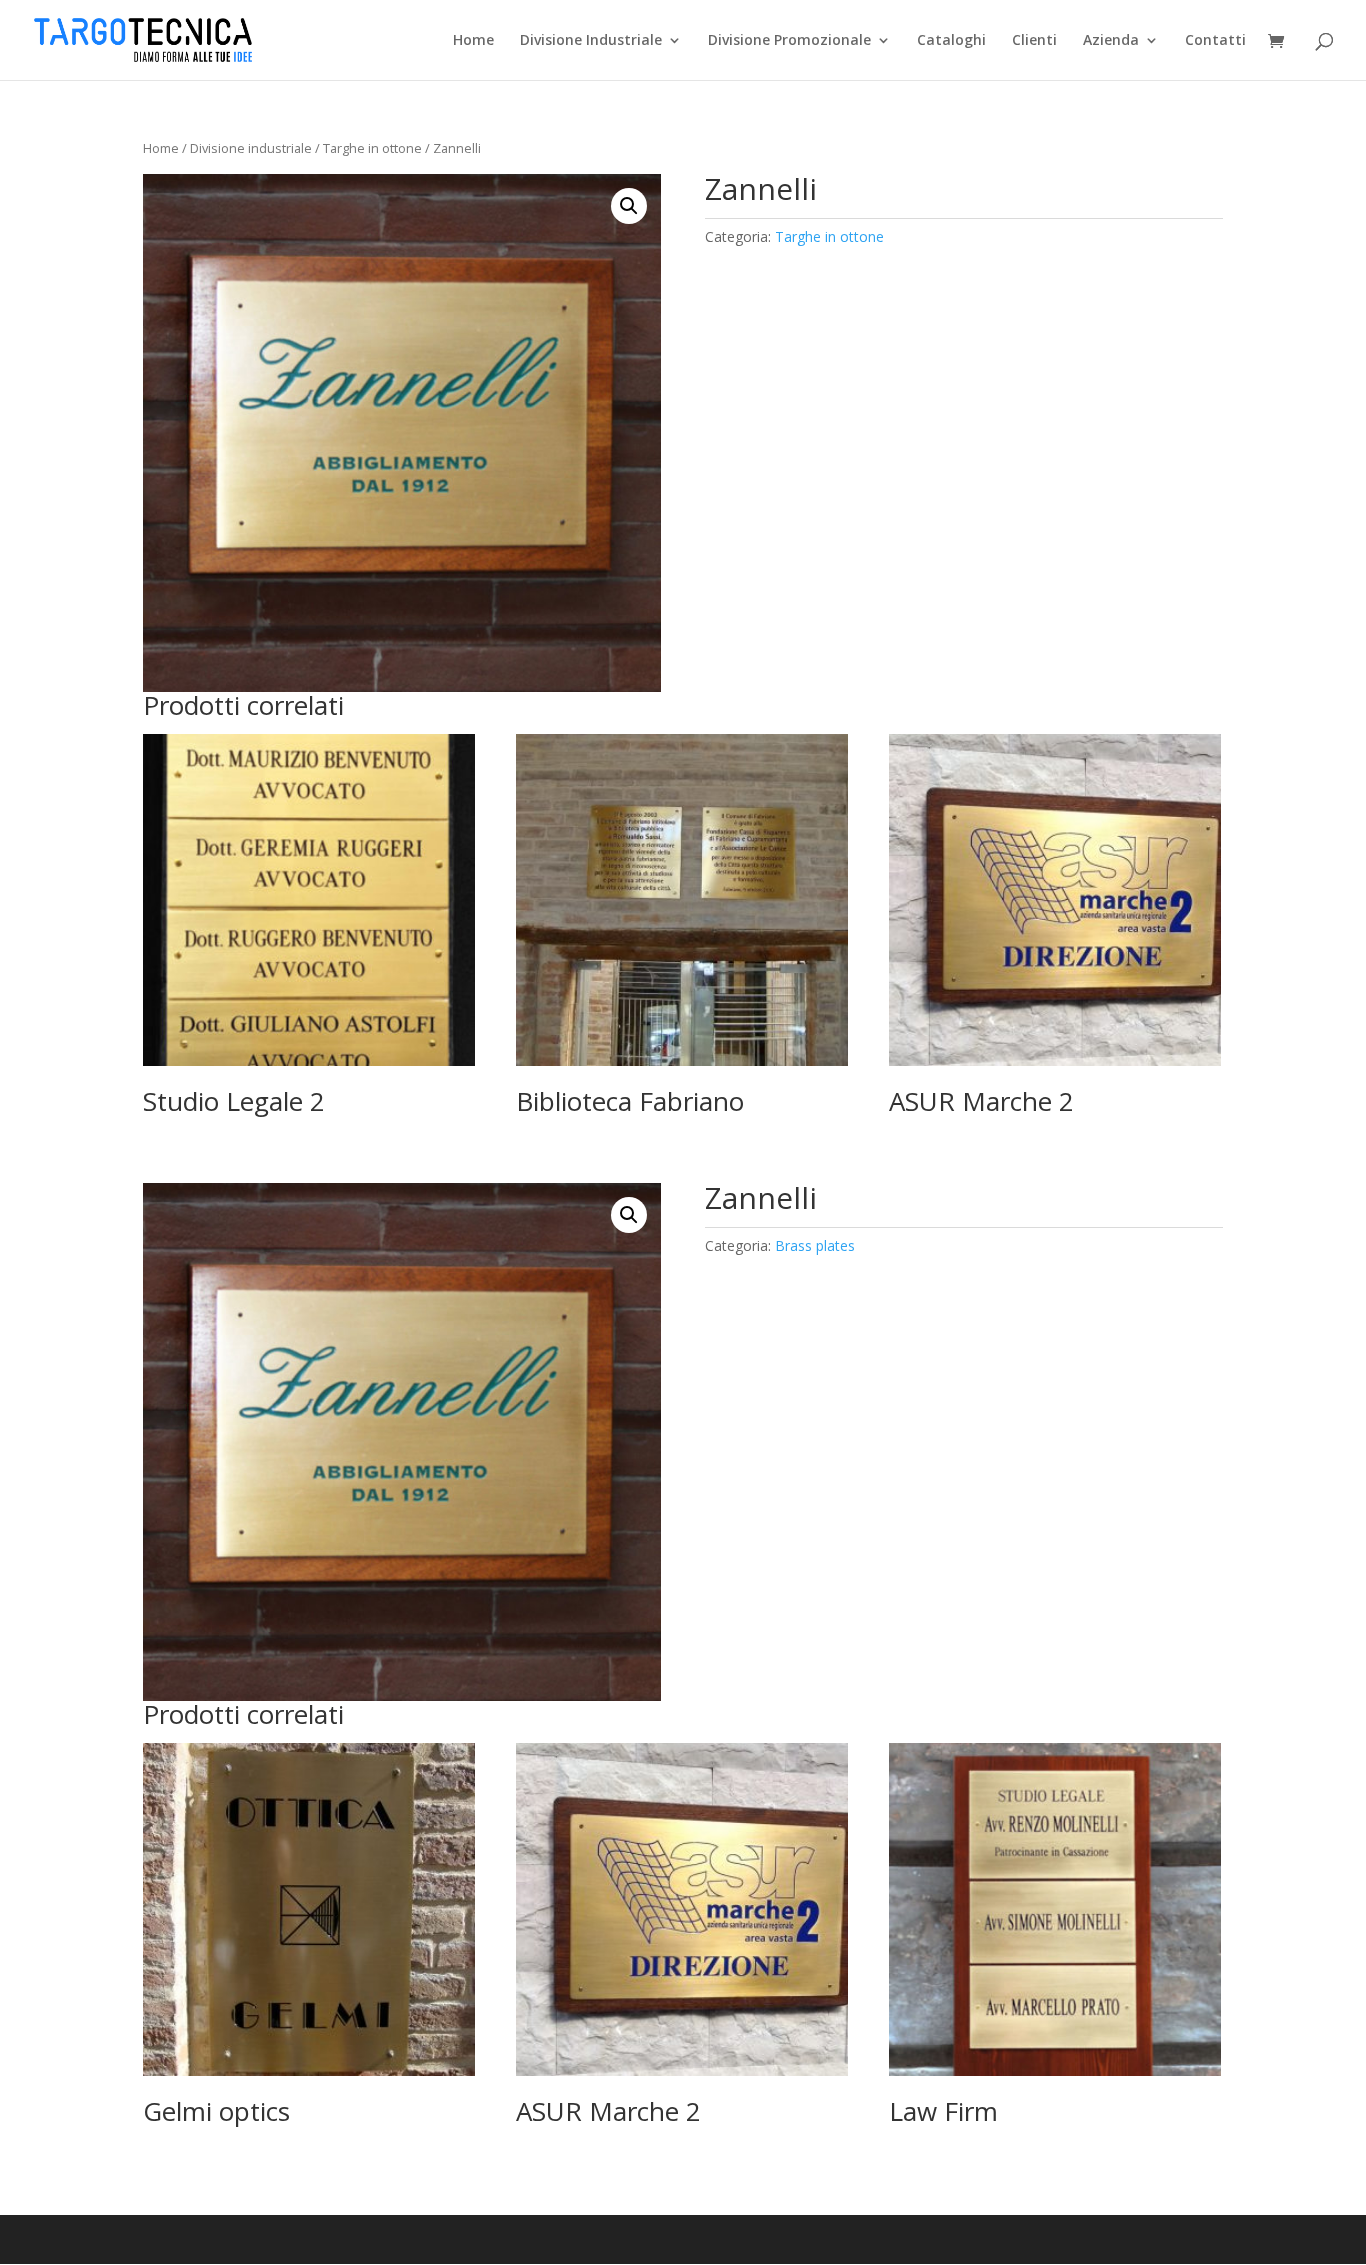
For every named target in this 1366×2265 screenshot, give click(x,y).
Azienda (1111, 41)
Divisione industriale (251, 148)
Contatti (1215, 41)
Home (473, 41)
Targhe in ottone (372, 148)
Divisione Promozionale (789, 41)
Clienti (1034, 41)
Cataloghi (951, 41)
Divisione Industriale (591, 41)
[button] (629, 206)
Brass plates (815, 1245)
